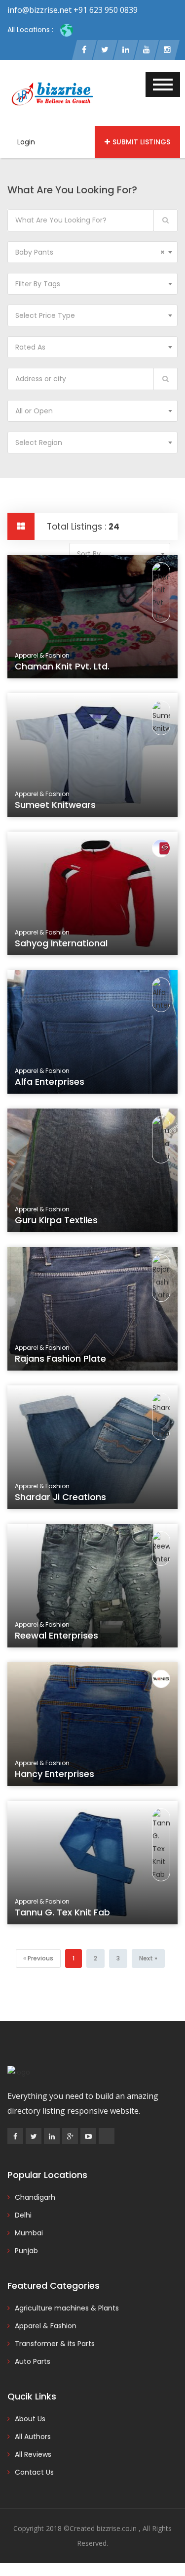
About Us (30, 2419)
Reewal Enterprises (56, 1635)
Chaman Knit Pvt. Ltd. (62, 666)
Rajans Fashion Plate (60, 1358)
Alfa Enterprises (50, 1082)
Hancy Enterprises (55, 1774)
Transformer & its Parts (55, 2344)
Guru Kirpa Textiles (56, 1220)
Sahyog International (61, 943)
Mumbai (29, 2233)
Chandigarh (35, 2197)
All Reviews (33, 2454)
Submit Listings (141, 142)
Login (26, 142)
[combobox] (92, 252)
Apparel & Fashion (46, 2326)
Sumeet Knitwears (55, 805)
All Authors (33, 2437)
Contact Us (34, 2472)
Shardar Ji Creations (60, 1497)
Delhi (23, 2215)
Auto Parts (33, 2361)
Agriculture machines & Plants (67, 2308)
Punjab (26, 2251)
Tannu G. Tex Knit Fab (62, 1912)
